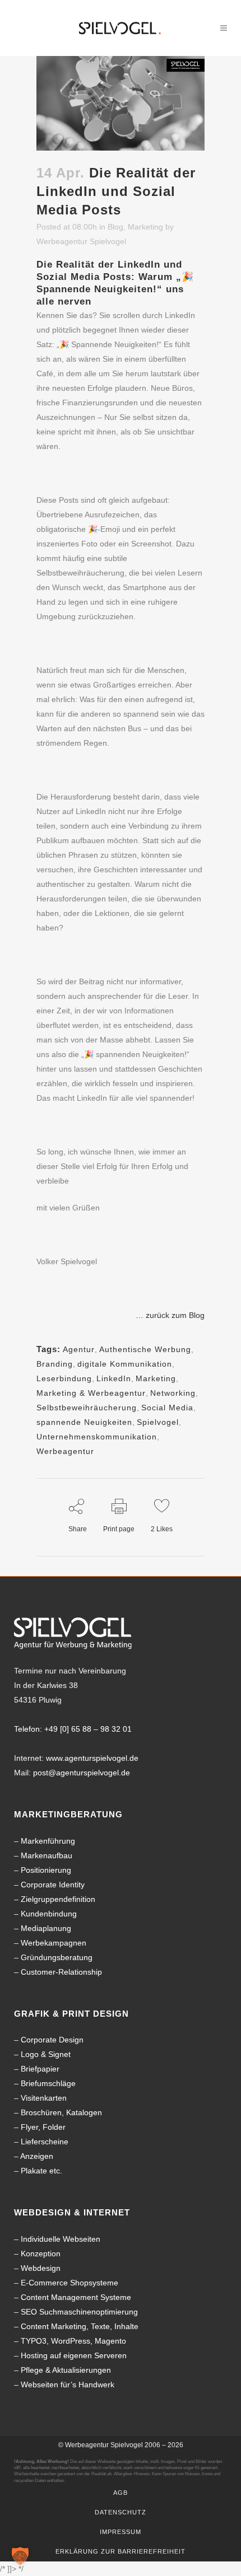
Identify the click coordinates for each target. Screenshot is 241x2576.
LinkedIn (114, 1378)
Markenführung (48, 1841)
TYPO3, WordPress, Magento (73, 2341)
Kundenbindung (49, 1914)
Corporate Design (52, 2040)
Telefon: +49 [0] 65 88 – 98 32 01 (73, 1729)
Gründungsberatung (57, 1957)
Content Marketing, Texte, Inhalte (80, 2326)
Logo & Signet (46, 2054)
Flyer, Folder (43, 2127)
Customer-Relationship (61, 1972)
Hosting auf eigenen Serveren (74, 2355)
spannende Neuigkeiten (84, 1422)
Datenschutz (121, 2512)
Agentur (79, 1349)
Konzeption (41, 2254)
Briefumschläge (48, 2083)
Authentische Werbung (145, 1349)
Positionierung (46, 1870)
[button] (20, 2556)
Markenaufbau (47, 1855)
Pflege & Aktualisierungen (66, 2370)
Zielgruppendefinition (58, 1899)
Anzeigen (37, 2156)
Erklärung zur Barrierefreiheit (121, 2551)
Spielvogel (158, 1422)
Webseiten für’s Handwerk (68, 2385)
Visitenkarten (44, 2098)
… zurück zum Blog (170, 1315)
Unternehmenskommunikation (97, 1437)
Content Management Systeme (76, 2297)
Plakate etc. (41, 2171)
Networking (173, 1393)
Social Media (167, 1408)
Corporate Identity (53, 1885)
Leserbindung (64, 1378)
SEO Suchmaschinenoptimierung (79, 2312)
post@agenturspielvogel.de (82, 1773)
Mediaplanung (46, 1928)
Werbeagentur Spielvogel (81, 241)
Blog (115, 227)
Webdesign (41, 2268)
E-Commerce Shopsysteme (69, 2283)
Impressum (121, 2532)
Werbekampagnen (54, 1943)
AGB (121, 2493)
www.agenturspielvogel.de (92, 1758)
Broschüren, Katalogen (61, 2112)
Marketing (145, 227)
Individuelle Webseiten (61, 2239)
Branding (55, 1364)
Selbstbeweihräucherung (87, 1408)
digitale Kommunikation (125, 1364)
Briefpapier (40, 2069)
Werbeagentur (65, 1451)
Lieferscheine (45, 2142)
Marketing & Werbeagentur (91, 1393)
